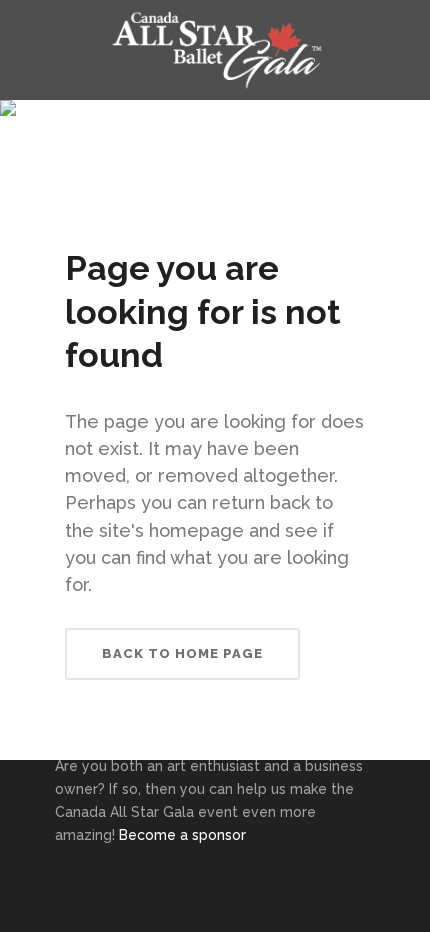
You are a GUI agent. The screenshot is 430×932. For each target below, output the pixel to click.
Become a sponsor (182, 835)
